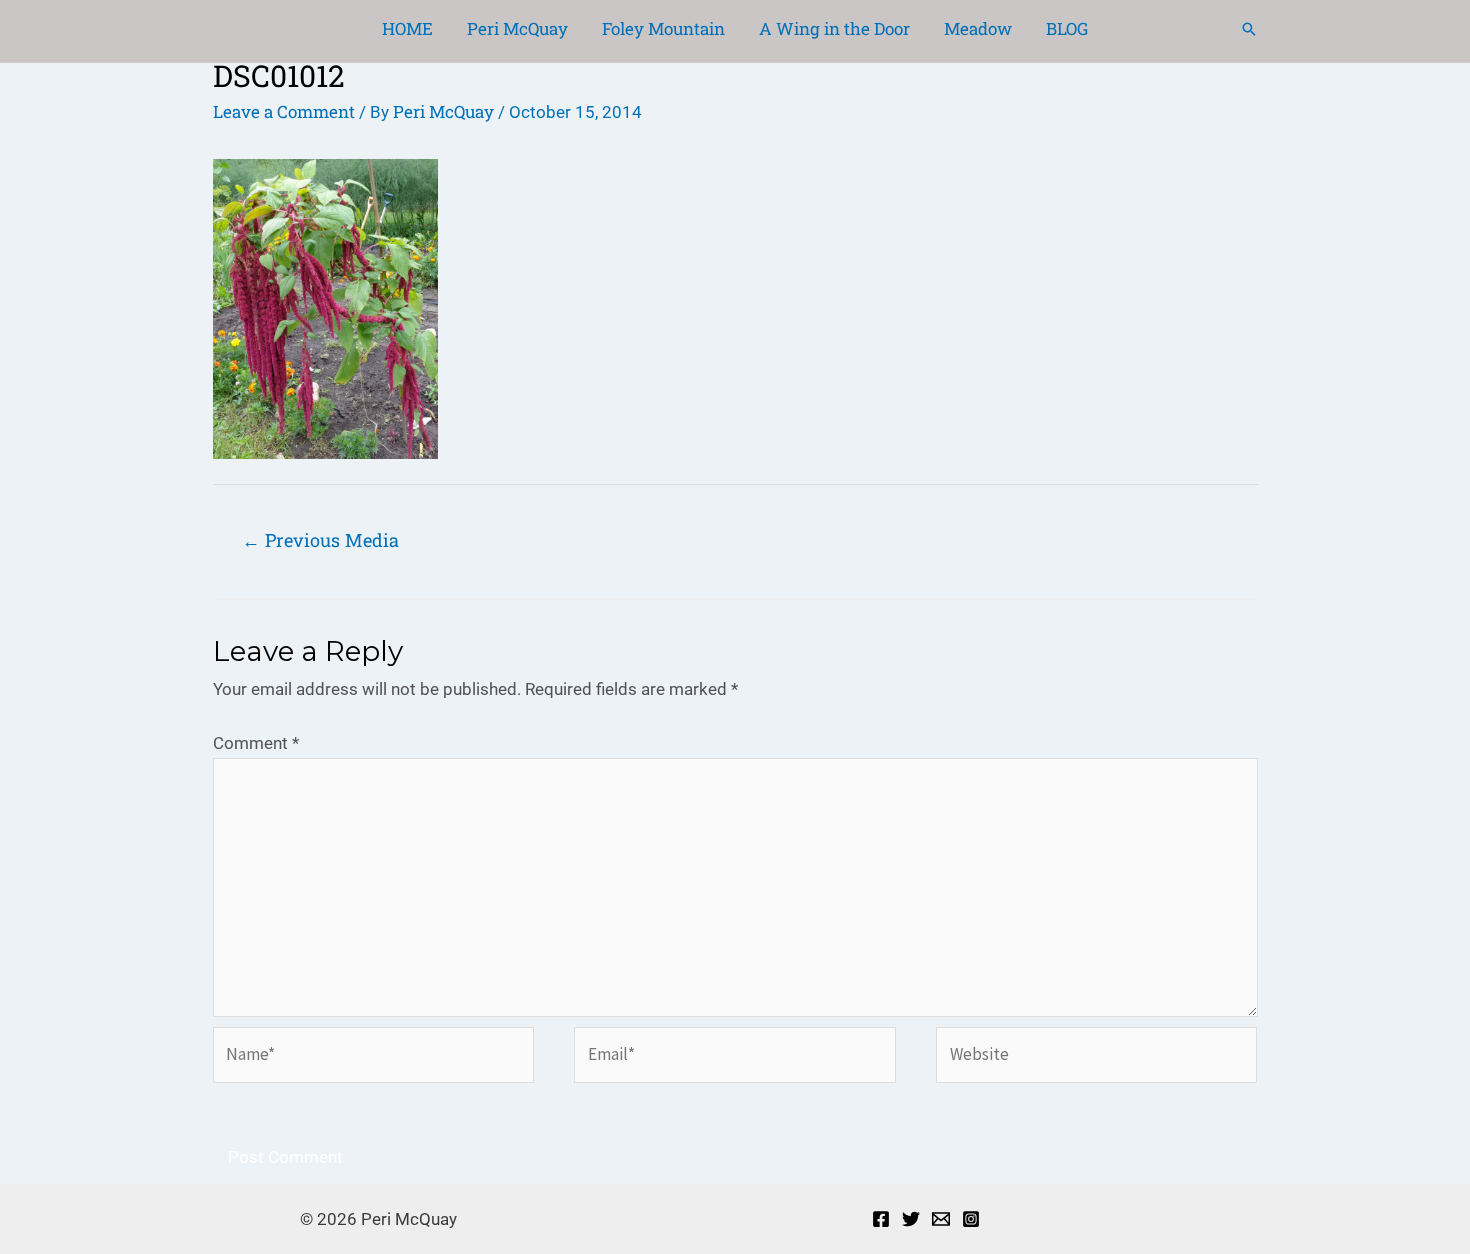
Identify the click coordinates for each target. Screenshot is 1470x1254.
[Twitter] (911, 1219)
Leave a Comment (284, 111)
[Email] (941, 1219)
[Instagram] (971, 1219)
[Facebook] (881, 1219)
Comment (256, 743)
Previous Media (320, 540)
